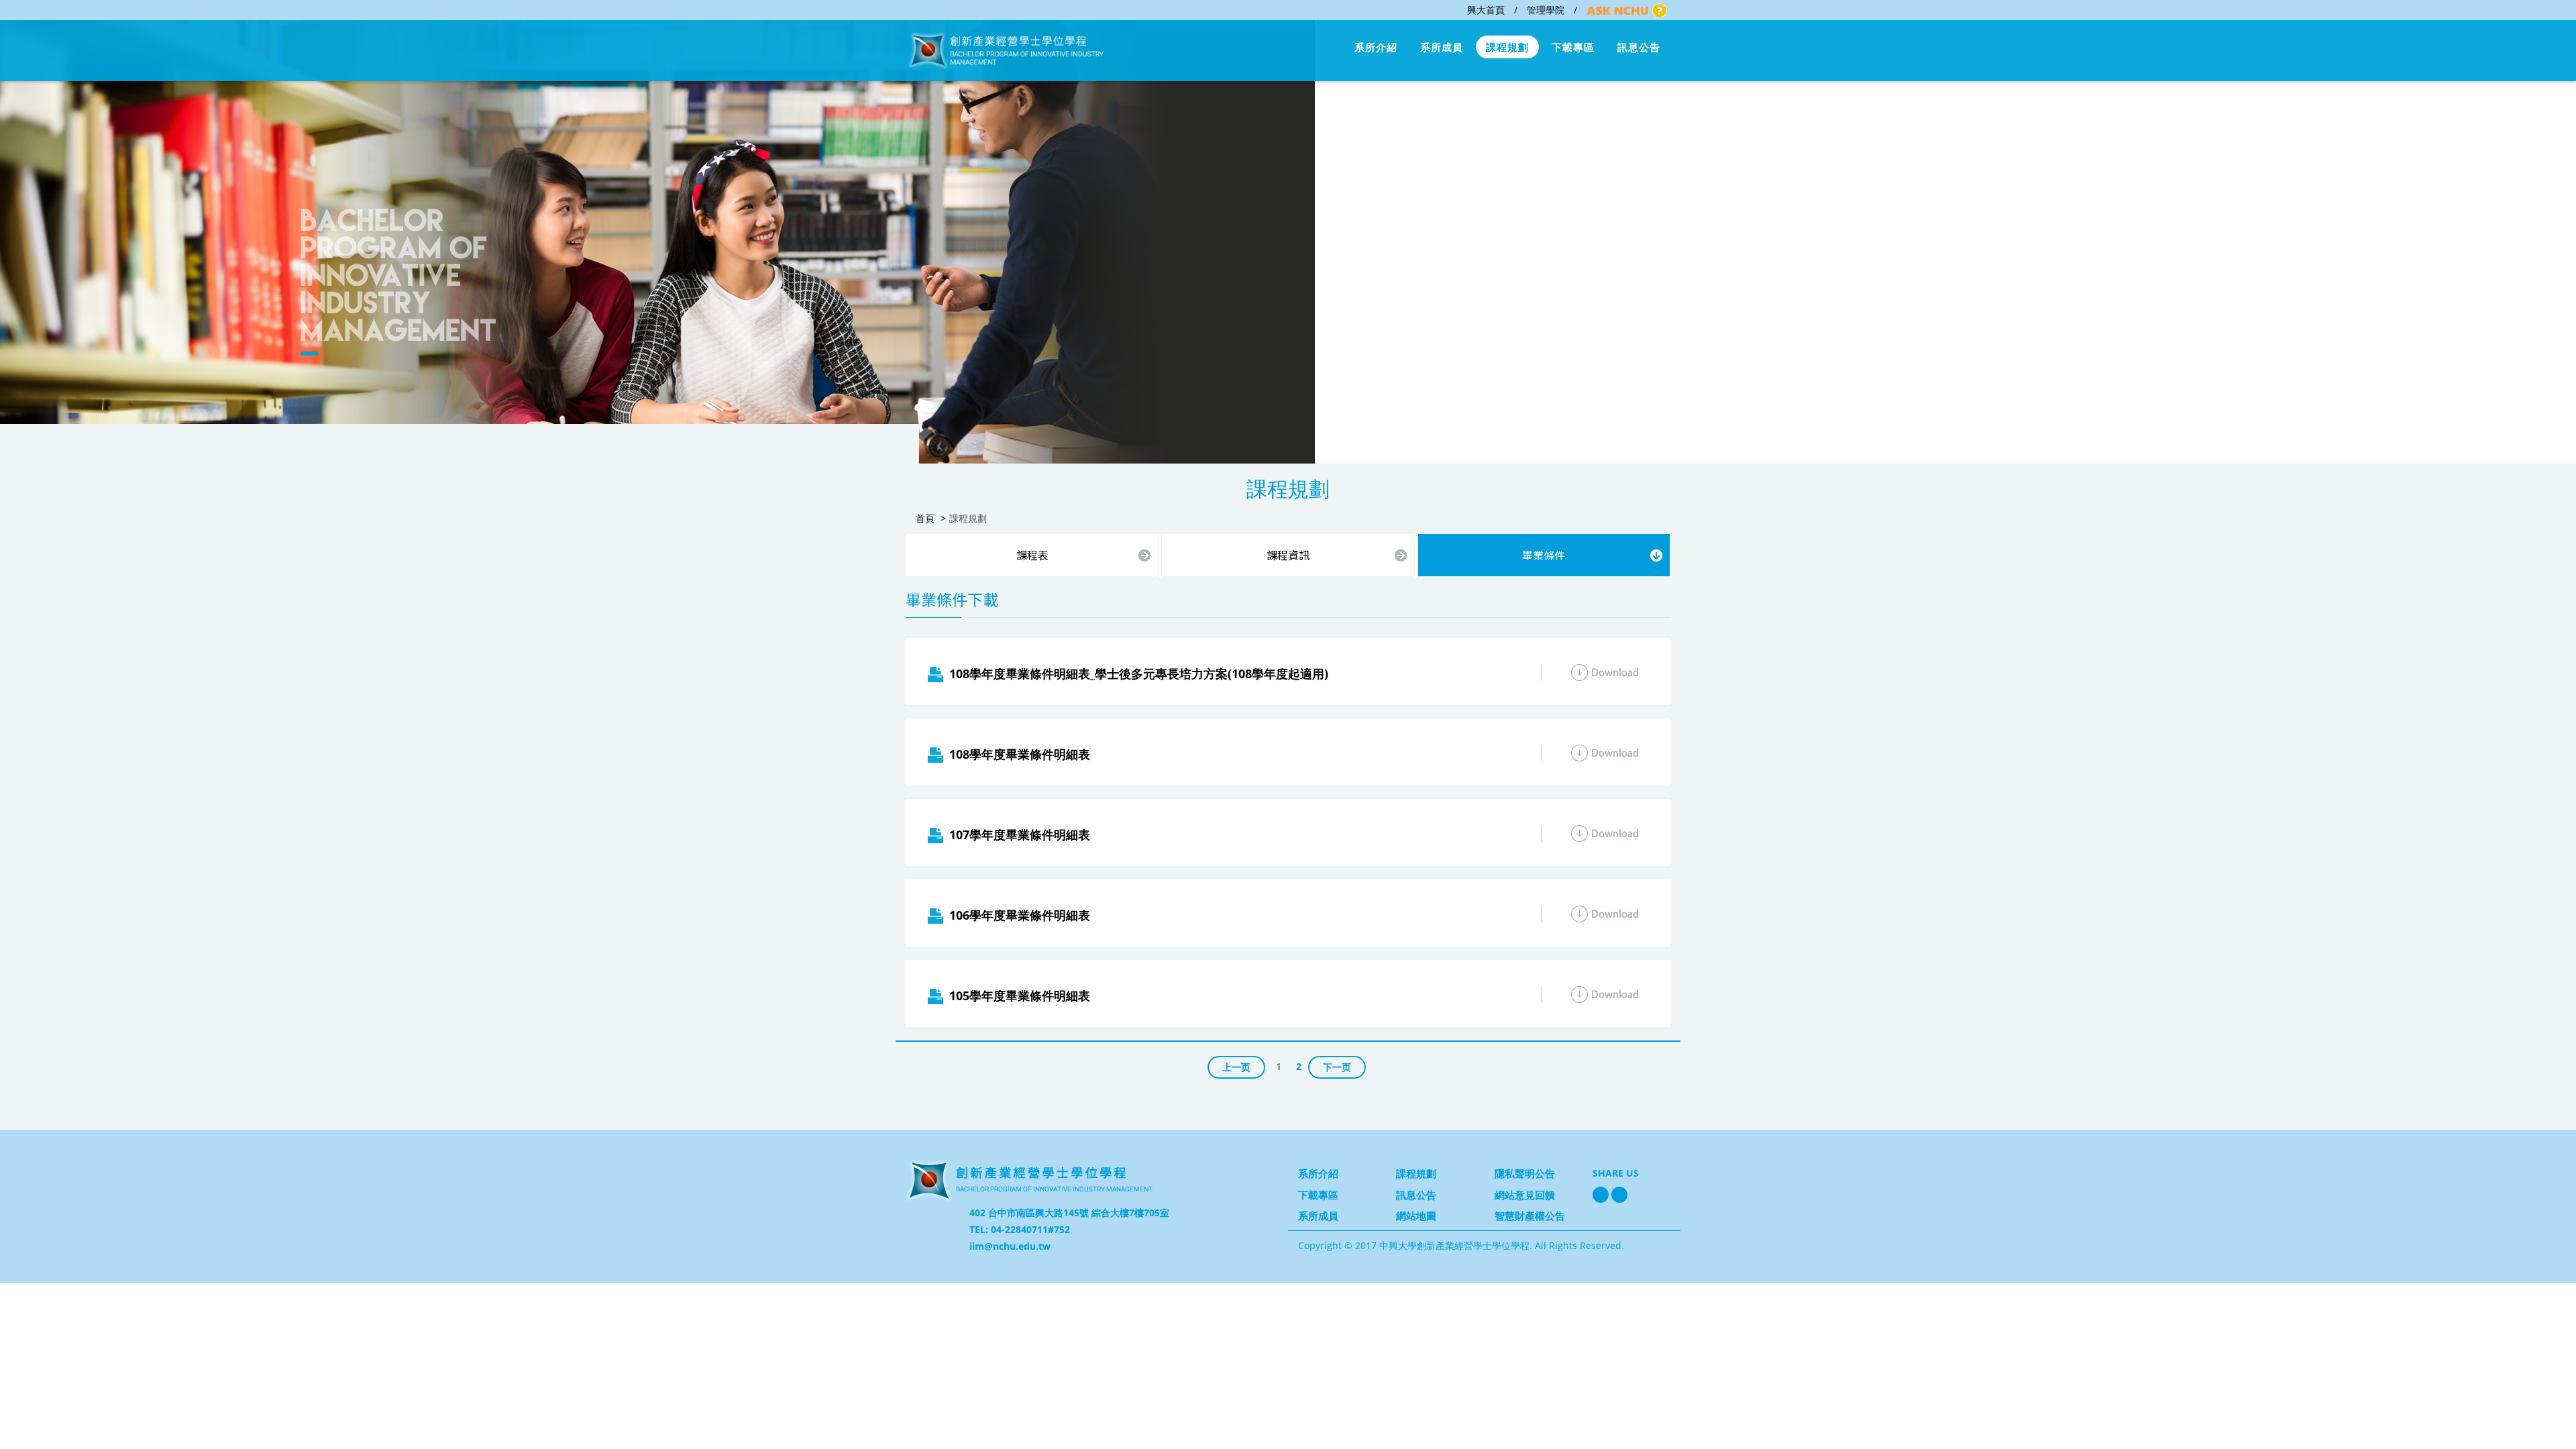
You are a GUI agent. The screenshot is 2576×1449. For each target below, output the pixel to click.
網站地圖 (1416, 1216)
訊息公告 (1639, 47)
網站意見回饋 (1525, 1195)
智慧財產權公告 (1530, 1216)
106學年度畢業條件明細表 (1020, 915)
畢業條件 (1544, 555)
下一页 (1337, 1067)
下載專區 (1573, 47)
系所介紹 (1376, 47)
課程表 (1032, 555)
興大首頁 (1486, 10)
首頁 (925, 518)
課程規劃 (1507, 47)
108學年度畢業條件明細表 (1020, 754)
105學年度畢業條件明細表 (1020, 996)
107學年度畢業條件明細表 (1020, 835)
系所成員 (1442, 47)
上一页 (1236, 1067)
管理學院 (1546, 10)
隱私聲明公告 (1525, 1173)
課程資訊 (1288, 555)
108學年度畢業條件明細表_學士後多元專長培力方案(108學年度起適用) (1139, 674)
